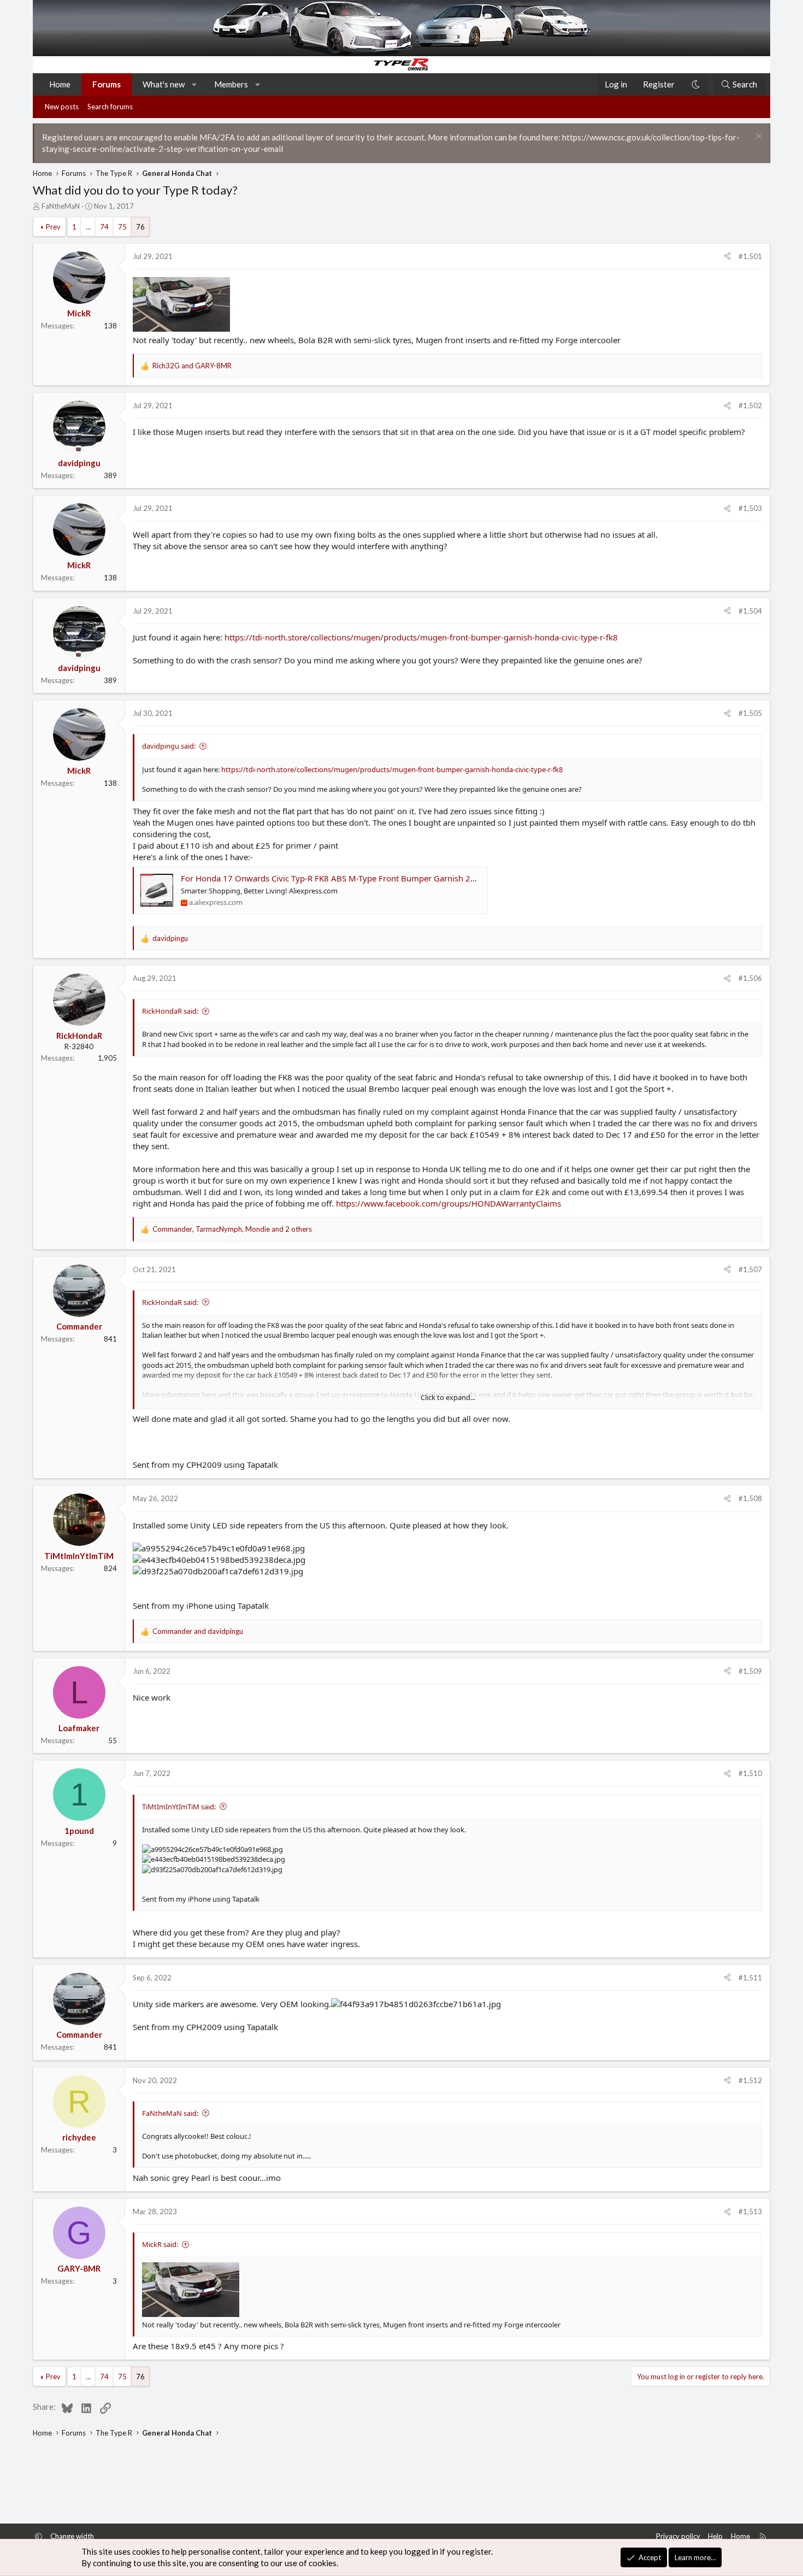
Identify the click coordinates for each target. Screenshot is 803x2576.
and (192, 366)
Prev (53, 227)
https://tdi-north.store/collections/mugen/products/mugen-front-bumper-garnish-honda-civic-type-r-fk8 (421, 637)
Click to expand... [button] (448, 1397)
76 (140, 227)
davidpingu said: (169, 746)
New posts (62, 107)
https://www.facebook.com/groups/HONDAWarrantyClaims (448, 1203)
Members (231, 84)
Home (60, 84)
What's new (164, 84)
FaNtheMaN (61, 206)
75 (122, 227)
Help (715, 2536)
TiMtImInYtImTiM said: (179, 1807)
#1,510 (750, 1773)
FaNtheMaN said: (170, 2113)
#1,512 (750, 2080)
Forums (107, 84)
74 (104, 227)
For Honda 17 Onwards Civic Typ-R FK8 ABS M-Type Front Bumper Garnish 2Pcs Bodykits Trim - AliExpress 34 (388, 878)
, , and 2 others (232, 1229)
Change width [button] (72, 2536)
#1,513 (750, 2212)
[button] (195, 84)
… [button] (88, 227)
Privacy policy (678, 2536)
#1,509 (750, 1671)
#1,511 (750, 1978)
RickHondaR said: (170, 1011)
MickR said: (160, 2244)
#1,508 (750, 1498)
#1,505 (750, 713)
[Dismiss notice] (757, 137)
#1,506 (750, 978)
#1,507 (750, 1269)
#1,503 (750, 508)
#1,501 (750, 256)
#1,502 (750, 405)
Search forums (110, 107)
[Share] (727, 256)
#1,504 (750, 611)
